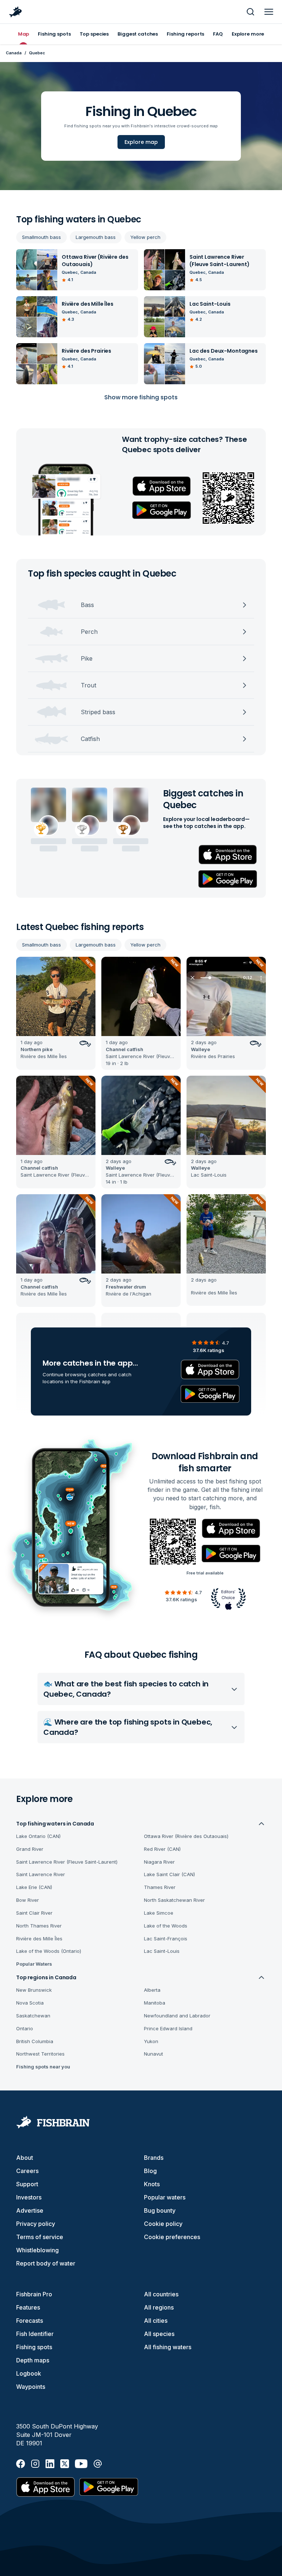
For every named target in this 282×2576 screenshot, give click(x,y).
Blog (150, 2171)
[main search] (250, 12)
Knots (152, 2184)
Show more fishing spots (141, 397)
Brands (154, 2158)
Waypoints (31, 2387)
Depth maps (33, 2360)
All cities (156, 2321)
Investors (29, 2197)
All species (159, 2334)
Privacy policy (36, 2224)
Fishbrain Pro (34, 2294)
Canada (14, 53)
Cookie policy (163, 2224)
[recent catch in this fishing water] (56, 1013)
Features (28, 2307)
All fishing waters (168, 2347)
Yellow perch (145, 237)
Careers (27, 2171)
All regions (159, 2307)
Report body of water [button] (46, 2263)
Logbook (29, 2373)
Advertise (30, 2210)
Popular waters (165, 2197)
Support (27, 2184)
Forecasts (30, 2321)
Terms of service (40, 2237)
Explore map (141, 142)
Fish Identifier (35, 2334)
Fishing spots (34, 2347)
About (25, 2158)
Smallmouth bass (41, 237)
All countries (161, 2294)
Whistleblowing (37, 2250)
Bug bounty (160, 2210)
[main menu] (269, 12)
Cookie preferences (172, 2237)
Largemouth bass (96, 237)
